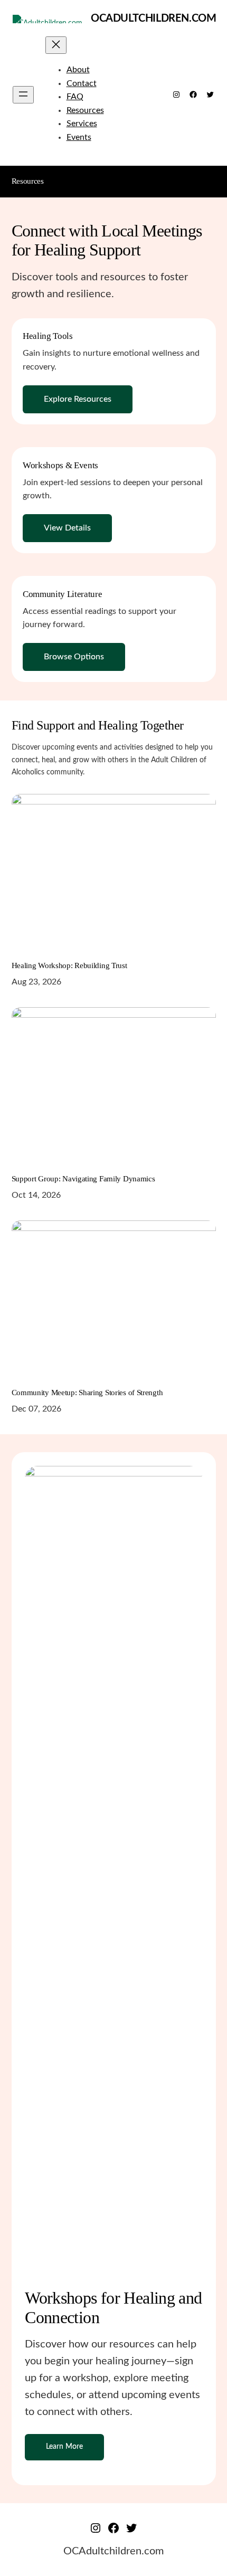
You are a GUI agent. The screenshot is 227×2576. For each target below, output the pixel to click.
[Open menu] (23, 95)
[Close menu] (56, 45)
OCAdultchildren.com (153, 18)
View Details (67, 528)
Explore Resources (78, 399)
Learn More (64, 2446)
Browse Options (74, 657)
